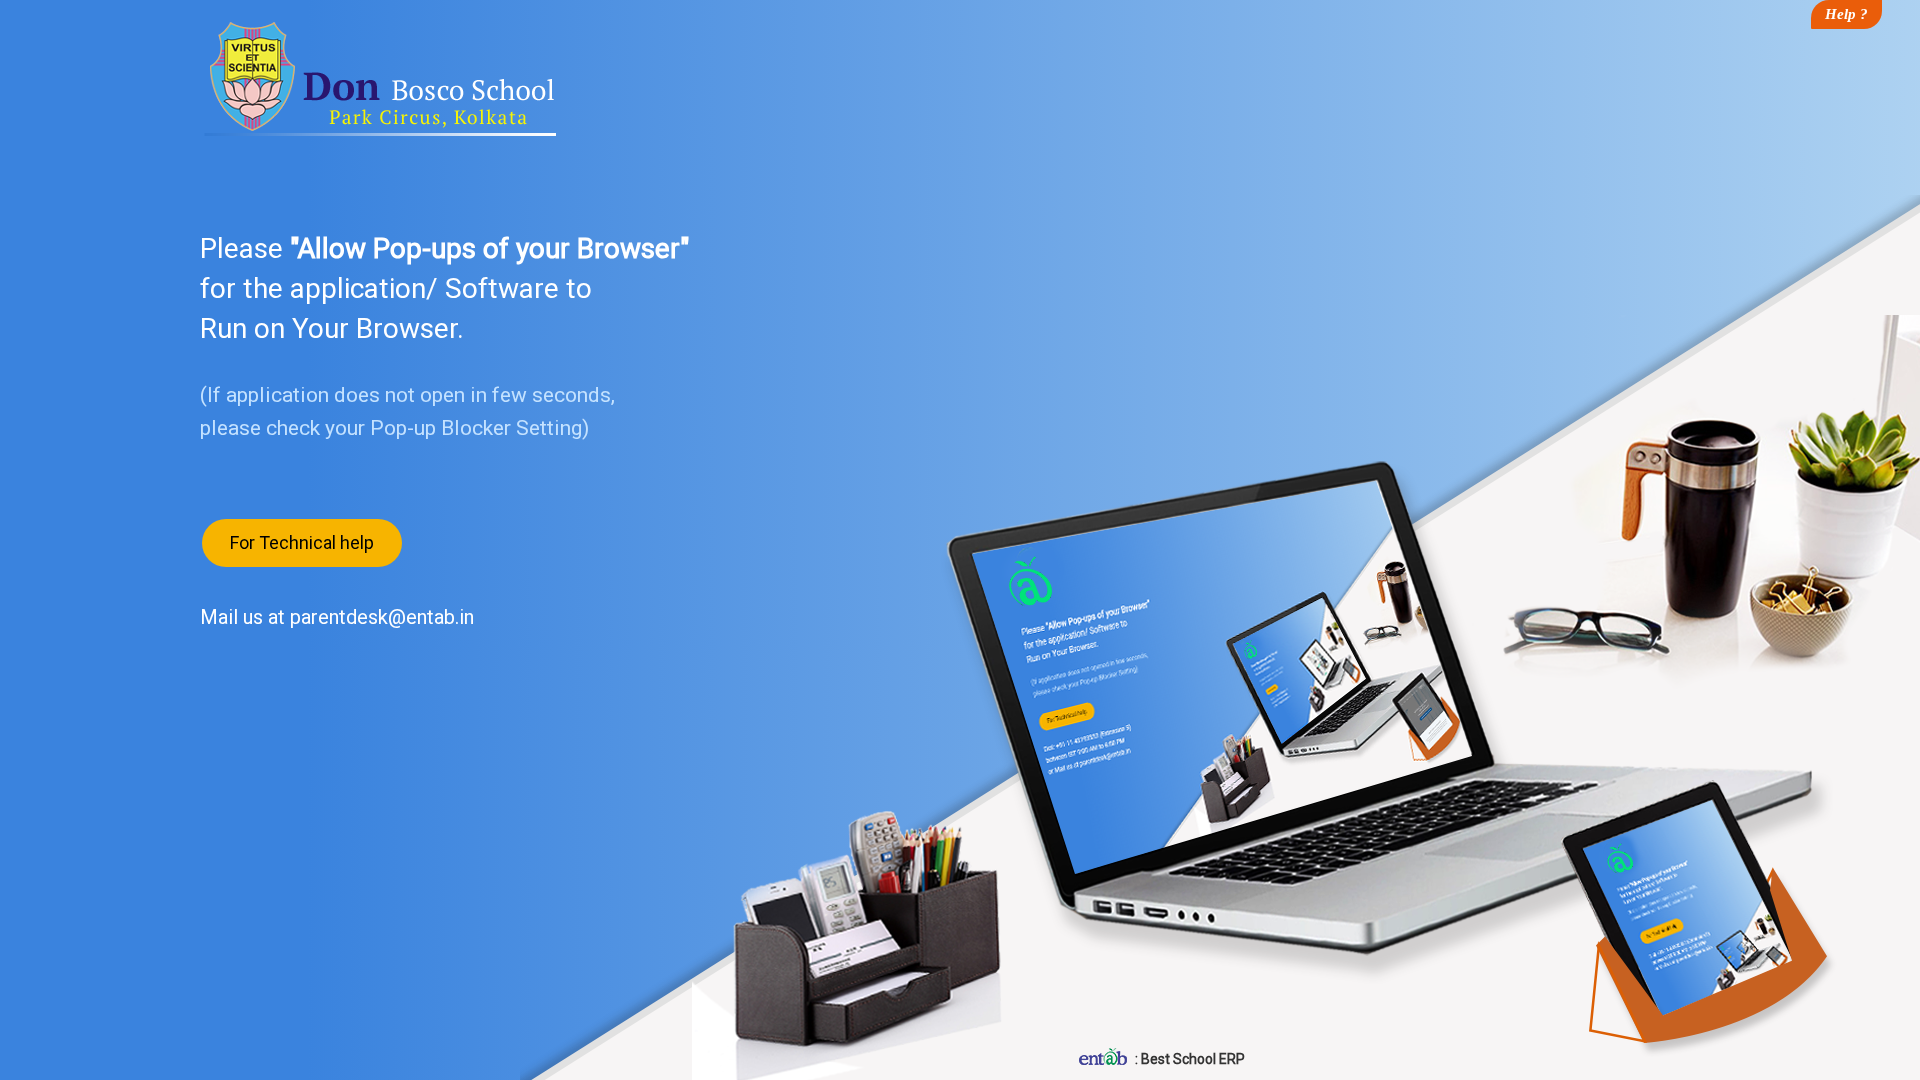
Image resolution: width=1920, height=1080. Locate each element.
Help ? (1846, 14)
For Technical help (302, 542)
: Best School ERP (1188, 1059)
